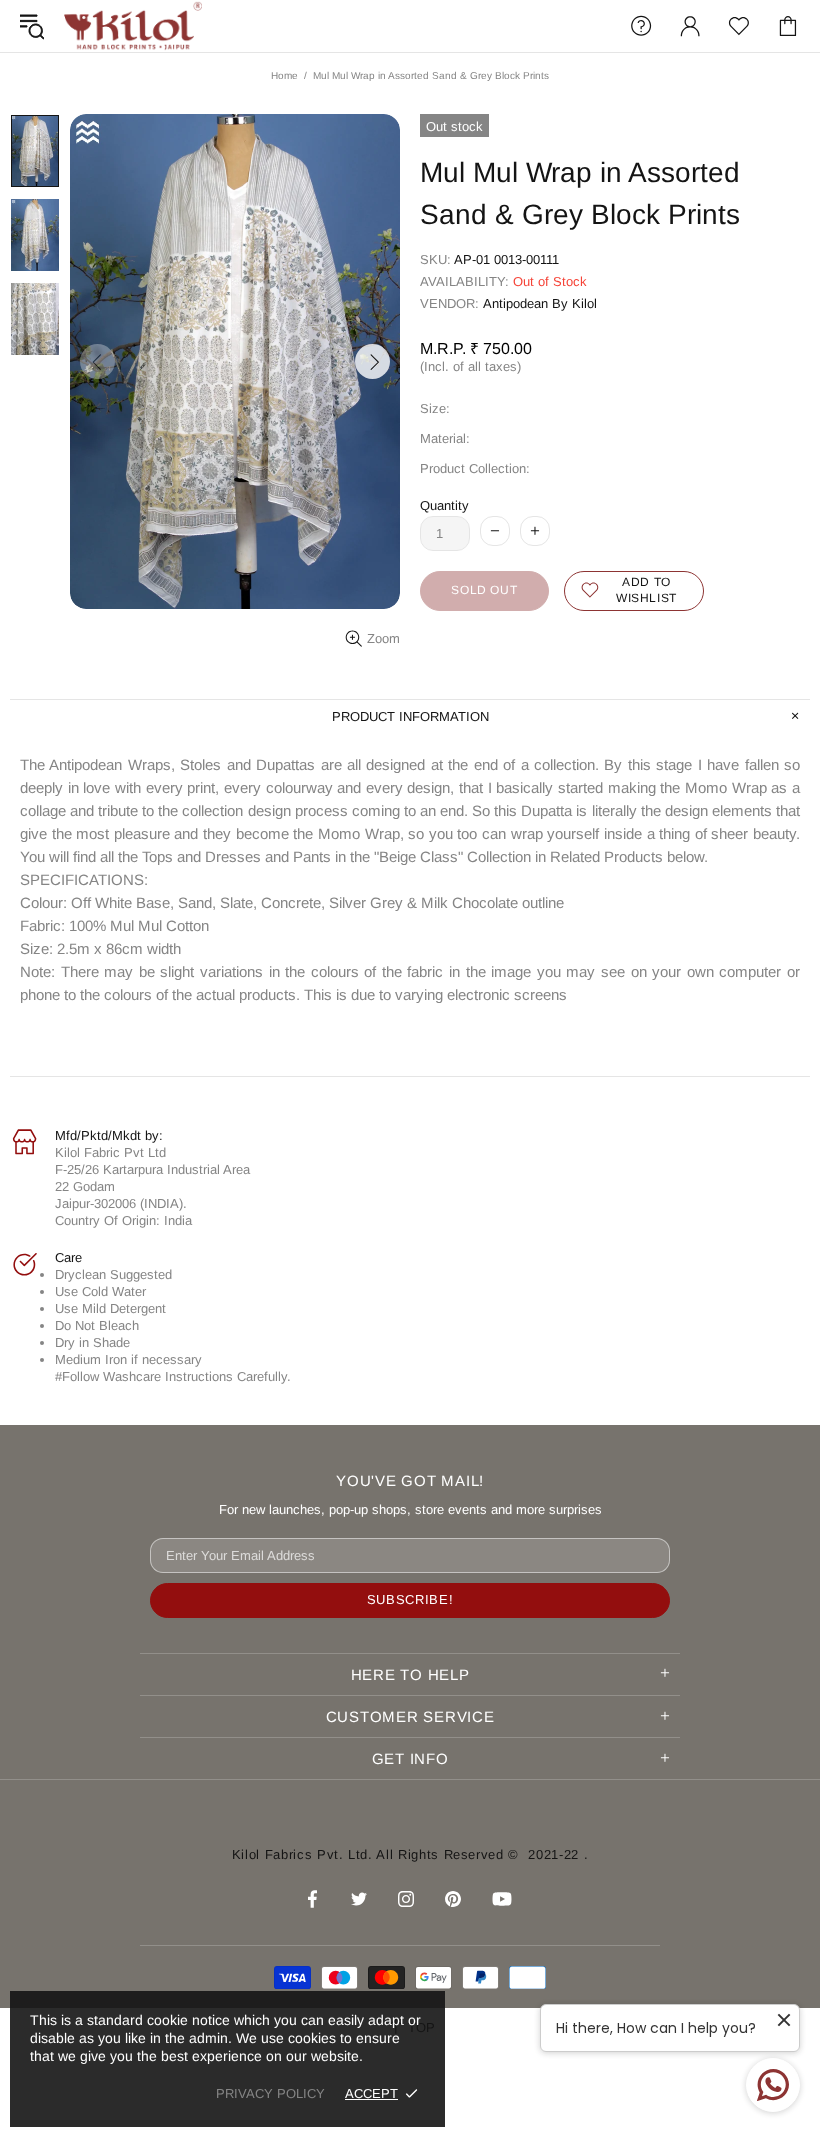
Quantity (444, 505)
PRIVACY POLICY (270, 2093)
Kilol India (133, 26)
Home (284, 75)
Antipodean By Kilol (540, 303)
